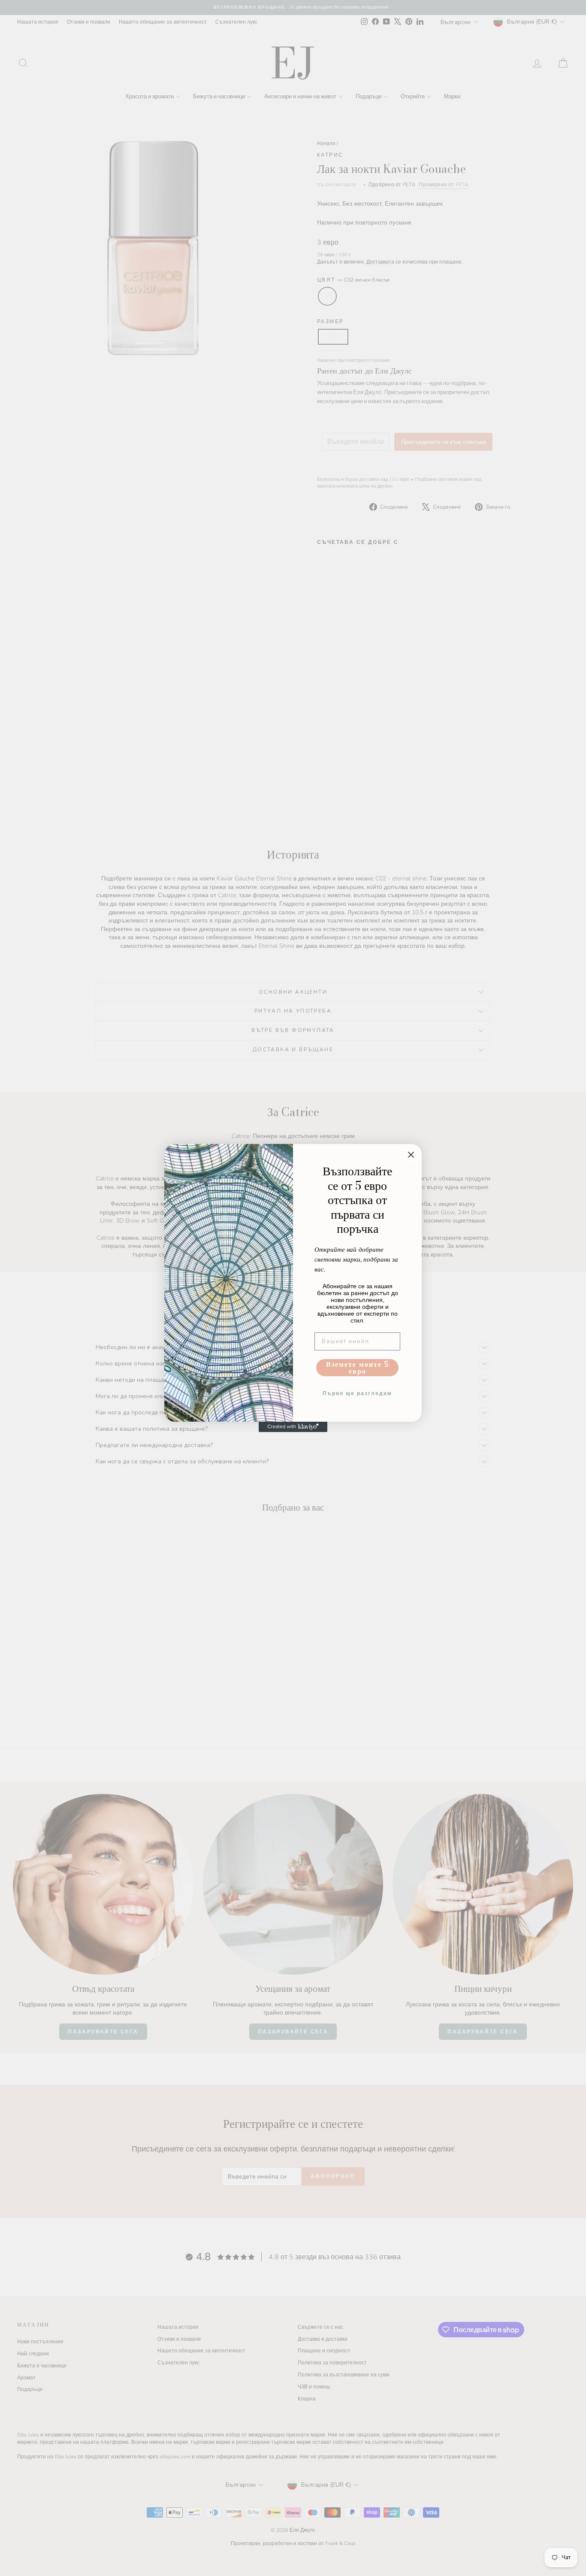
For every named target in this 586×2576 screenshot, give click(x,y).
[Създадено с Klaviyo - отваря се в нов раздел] (293, 1427)
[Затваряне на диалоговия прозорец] (411, 1155)
